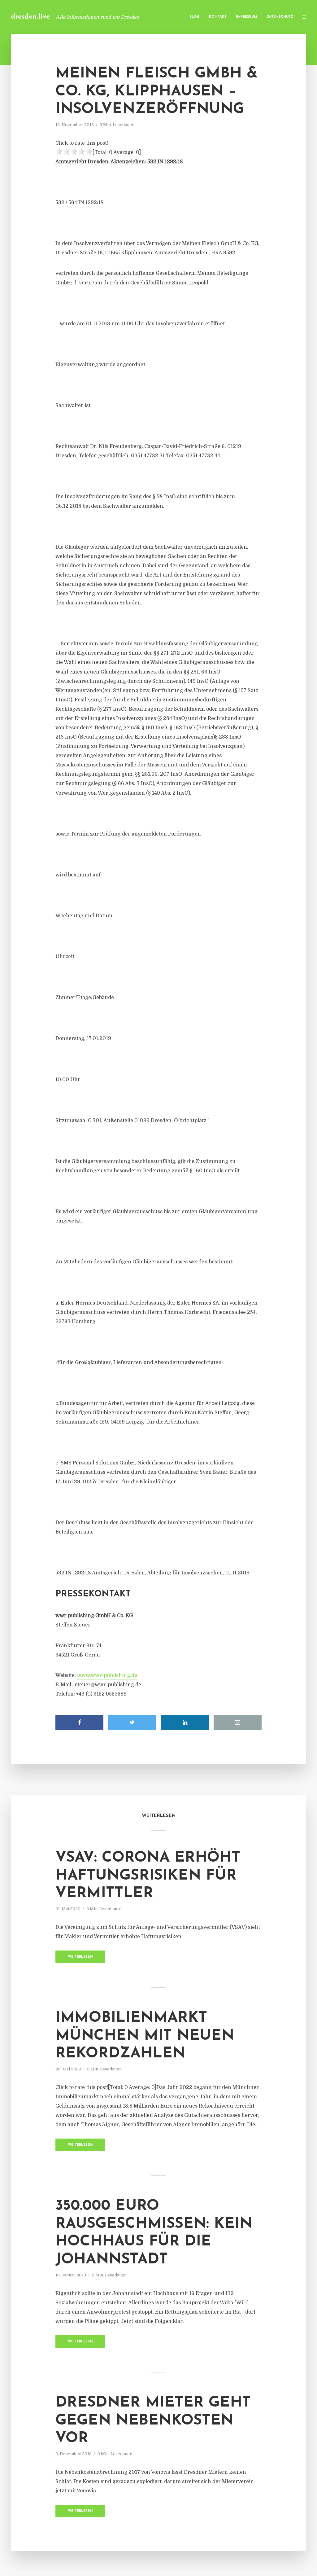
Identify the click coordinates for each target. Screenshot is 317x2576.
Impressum (247, 17)
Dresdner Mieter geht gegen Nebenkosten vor (153, 2421)
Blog (195, 17)
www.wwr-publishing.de (107, 1675)
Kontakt (218, 17)
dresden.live (30, 17)
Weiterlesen (80, 1957)
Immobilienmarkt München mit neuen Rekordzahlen (145, 2036)
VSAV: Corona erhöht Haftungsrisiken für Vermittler (148, 1876)
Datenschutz (280, 17)
